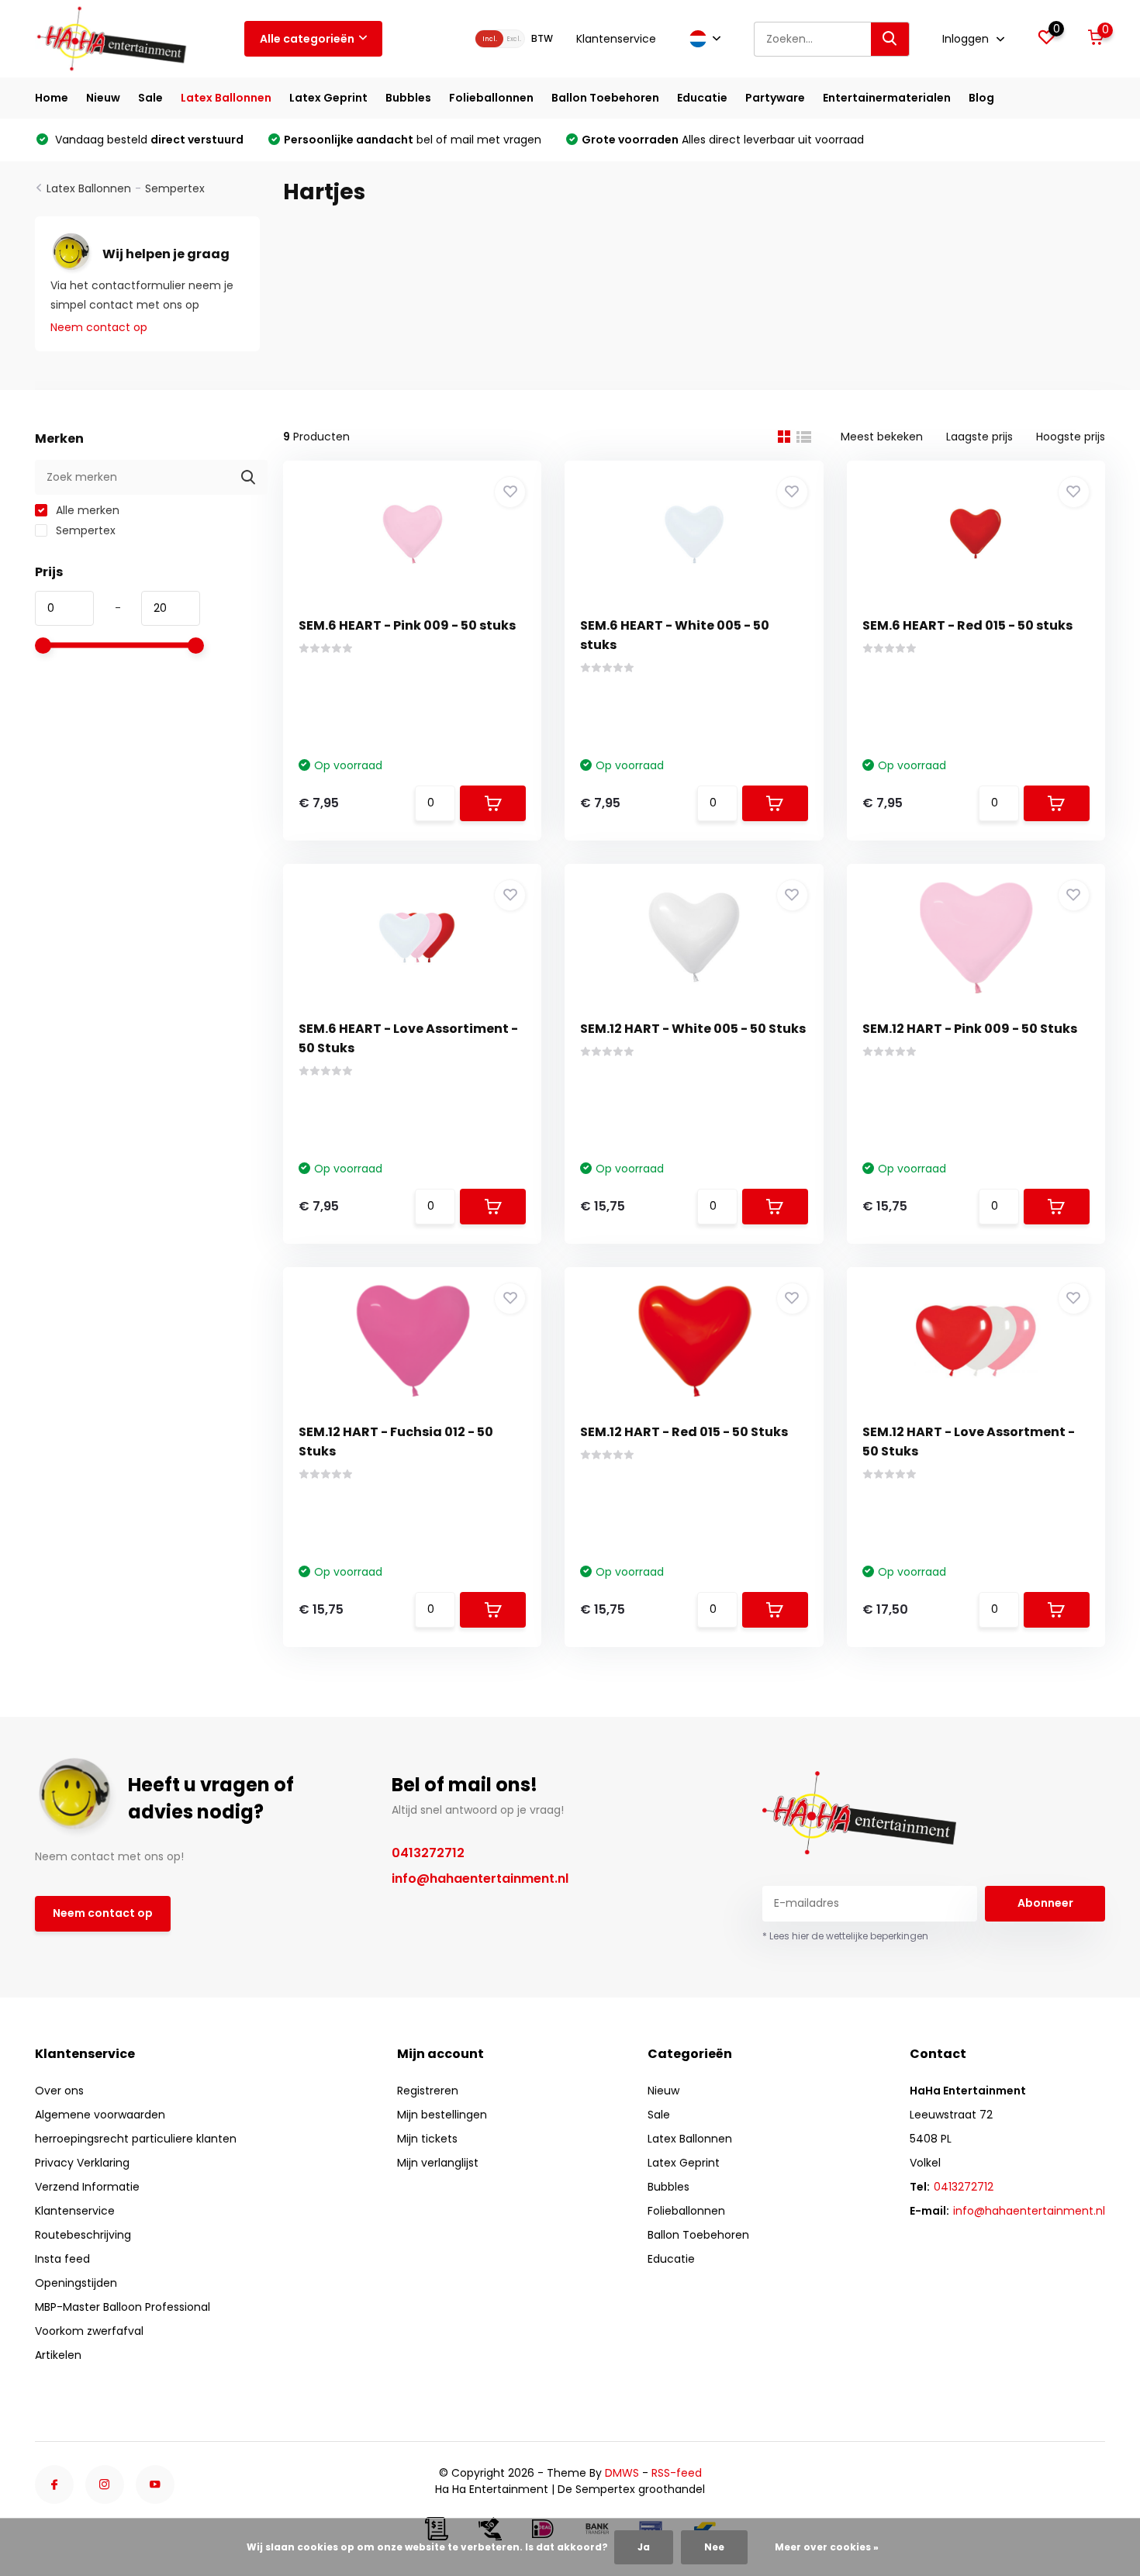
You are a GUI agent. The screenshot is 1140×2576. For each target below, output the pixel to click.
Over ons (59, 2091)
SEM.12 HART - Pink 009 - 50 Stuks (970, 1029)
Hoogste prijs (1071, 437)
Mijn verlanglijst (438, 2163)
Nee (714, 2547)
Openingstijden (76, 2283)
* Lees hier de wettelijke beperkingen (845, 1936)
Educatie (702, 98)
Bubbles (408, 98)
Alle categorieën (307, 39)
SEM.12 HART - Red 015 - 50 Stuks (684, 1432)
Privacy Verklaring (82, 2163)
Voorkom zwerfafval (89, 2331)
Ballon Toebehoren (605, 98)
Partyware (775, 98)
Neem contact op (99, 327)
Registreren (428, 2091)
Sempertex (175, 188)
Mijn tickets (427, 2139)
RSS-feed (677, 2473)
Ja (644, 2547)
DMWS (622, 2473)
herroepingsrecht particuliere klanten (136, 2139)
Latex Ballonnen (226, 98)
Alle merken (86, 510)
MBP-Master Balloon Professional (123, 2307)
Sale (150, 98)
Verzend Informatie (87, 2187)
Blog (981, 98)
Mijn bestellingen (442, 2115)
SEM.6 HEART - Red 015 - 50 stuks (967, 625)
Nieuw (103, 98)
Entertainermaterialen (887, 98)
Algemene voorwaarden (100, 2115)
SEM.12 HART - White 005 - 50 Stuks (693, 1029)
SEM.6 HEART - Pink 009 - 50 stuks (407, 625)
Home (52, 98)
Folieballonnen (491, 98)
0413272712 (428, 1853)
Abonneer (1045, 1903)
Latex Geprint (328, 98)
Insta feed (62, 2259)
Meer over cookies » (827, 2547)
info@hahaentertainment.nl (480, 1878)
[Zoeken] (890, 39)
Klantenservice (616, 39)
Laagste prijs (979, 437)
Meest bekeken (882, 437)
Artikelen (58, 2355)
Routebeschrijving (83, 2235)
